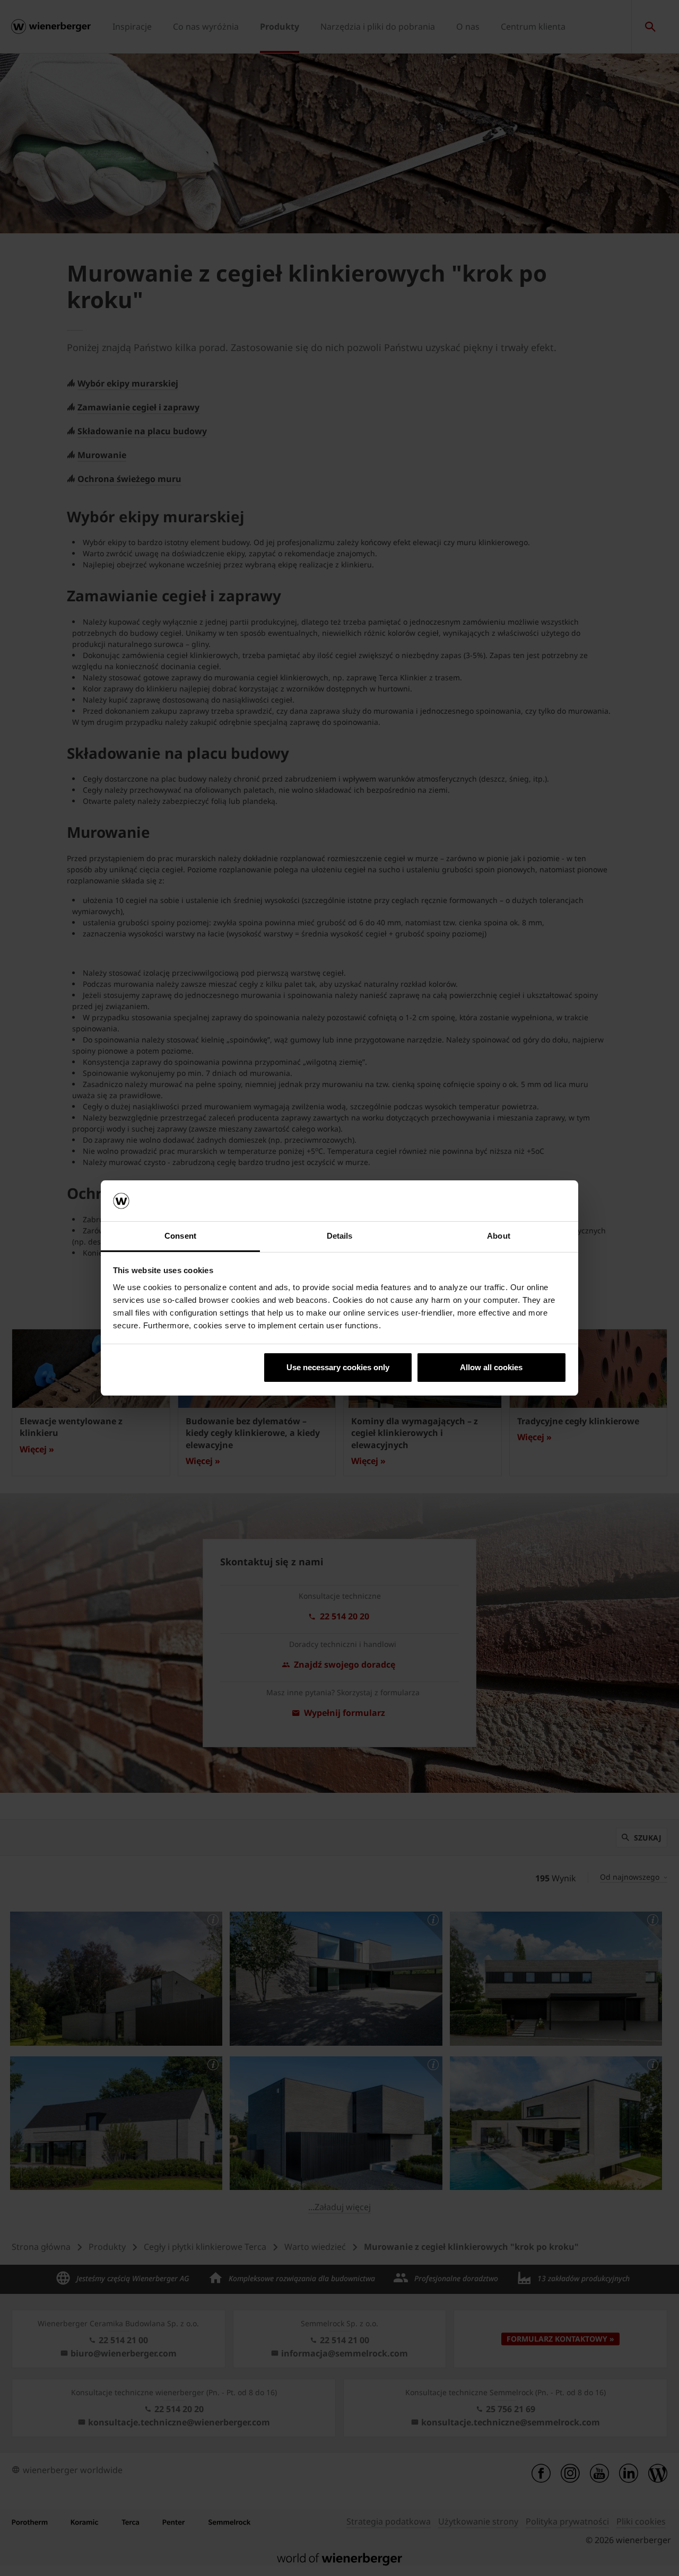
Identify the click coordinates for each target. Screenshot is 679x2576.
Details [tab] (340, 1236)
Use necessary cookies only (338, 1367)
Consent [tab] (180, 1236)
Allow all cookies (491, 1367)
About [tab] (499, 1236)
